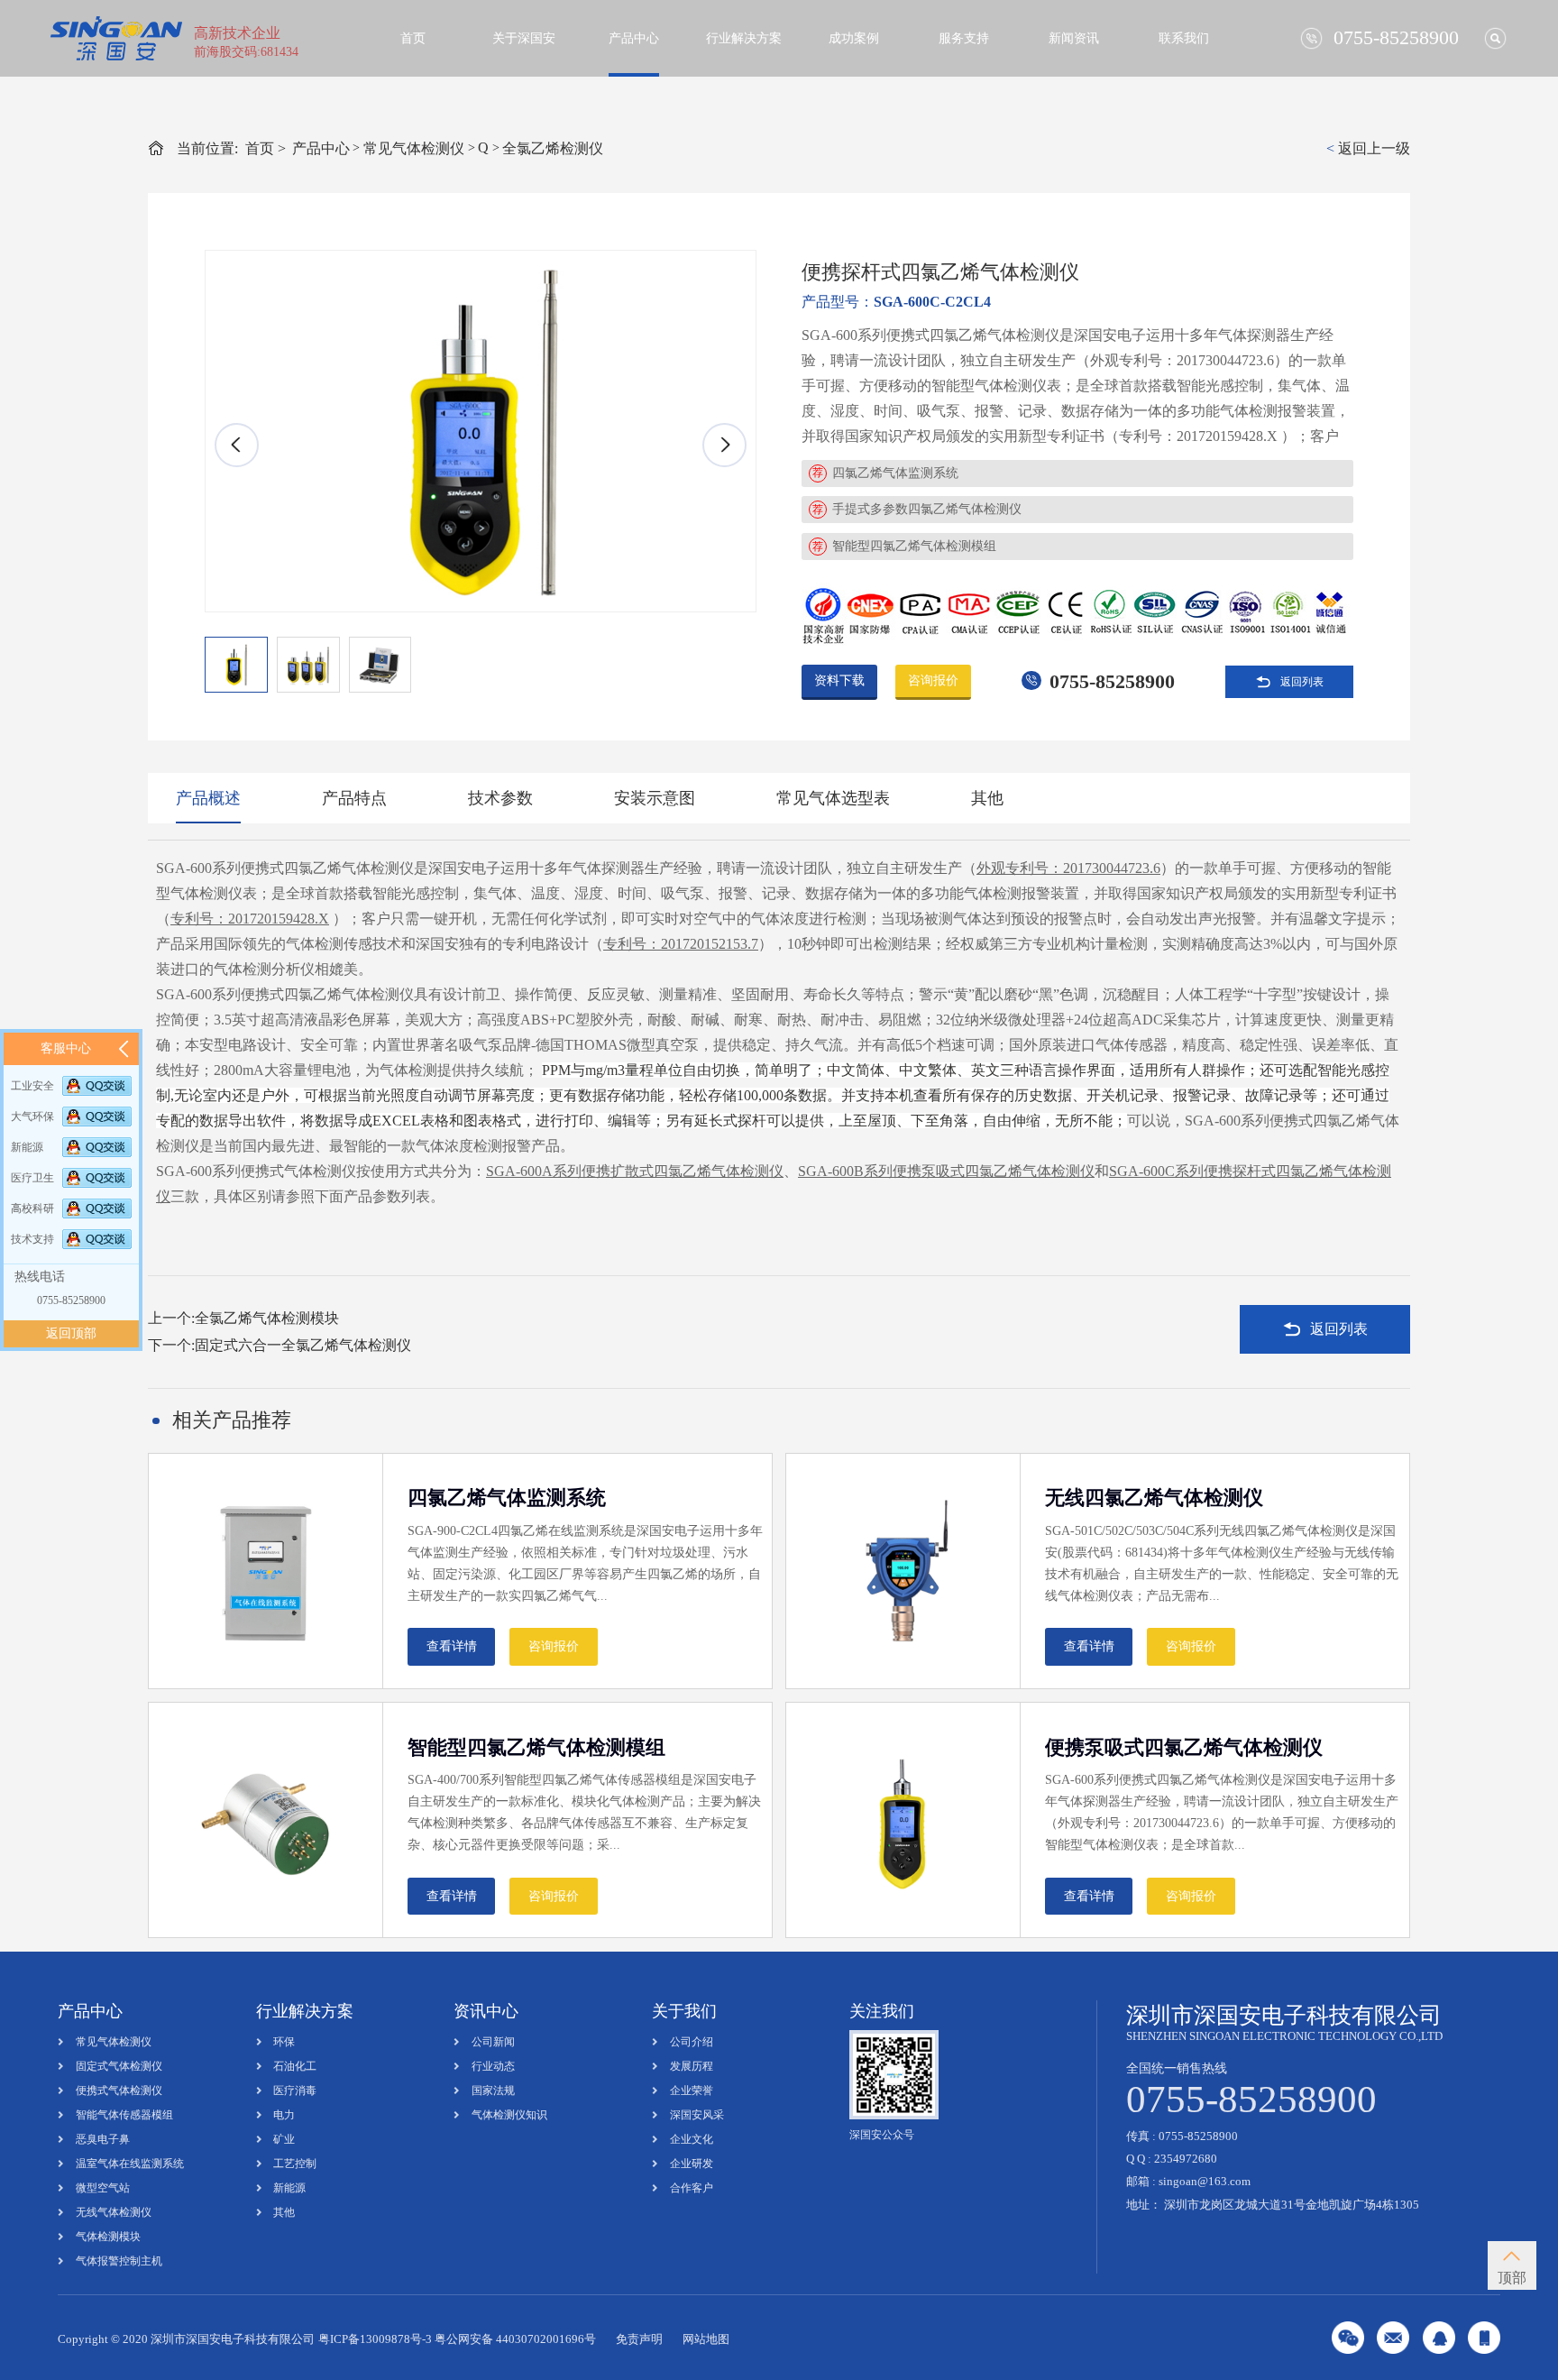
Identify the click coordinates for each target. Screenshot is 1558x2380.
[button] (724, 445)
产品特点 (354, 798)
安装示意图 (655, 798)
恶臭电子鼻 (103, 2139)
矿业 (284, 2139)
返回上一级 (1368, 148)
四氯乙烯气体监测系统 (895, 473)
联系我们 (1184, 38)
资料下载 (839, 680)
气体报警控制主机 (119, 2261)
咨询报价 (933, 680)
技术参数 (500, 798)
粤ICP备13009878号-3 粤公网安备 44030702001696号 (457, 2339)
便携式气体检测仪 (119, 2091)
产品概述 (208, 798)
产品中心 (634, 38)
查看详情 (452, 1646)
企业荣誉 (692, 2091)
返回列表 (1302, 682)
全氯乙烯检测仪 (553, 148)
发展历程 (692, 2066)
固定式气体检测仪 (119, 2066)
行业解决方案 (744, 38)
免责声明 (639, 2339)
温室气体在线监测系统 (130, 2164)
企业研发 (692, 2164)
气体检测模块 (108, 2237)
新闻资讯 (1074, 38)
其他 (987, 798)
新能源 (289, 2188)
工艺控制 (295, 2164)
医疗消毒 (295, 2091)
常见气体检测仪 (414, 148)
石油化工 (295, 2066)
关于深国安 (524, 38)
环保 (284, 2042)
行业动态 (493, 2066)
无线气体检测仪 (114, 2212)
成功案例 (854, 38)
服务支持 (964, 38)
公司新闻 (493, 2042)
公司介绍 (692, 2042)
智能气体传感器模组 (124, 2115)
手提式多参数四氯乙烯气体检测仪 (927, 509)
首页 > (266, 148)
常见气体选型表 (833, 798)
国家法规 (493, 2091)
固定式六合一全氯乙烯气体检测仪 (303, 1345)
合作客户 (692, 2188)
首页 (413, 38)
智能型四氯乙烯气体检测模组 (914, 546)
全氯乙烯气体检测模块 (267, 1318)
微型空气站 (103, 2188)
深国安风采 (697, 2115)
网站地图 (706, 2339)
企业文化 (692, 2139)
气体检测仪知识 (509, 2115)
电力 (284, 2115)
